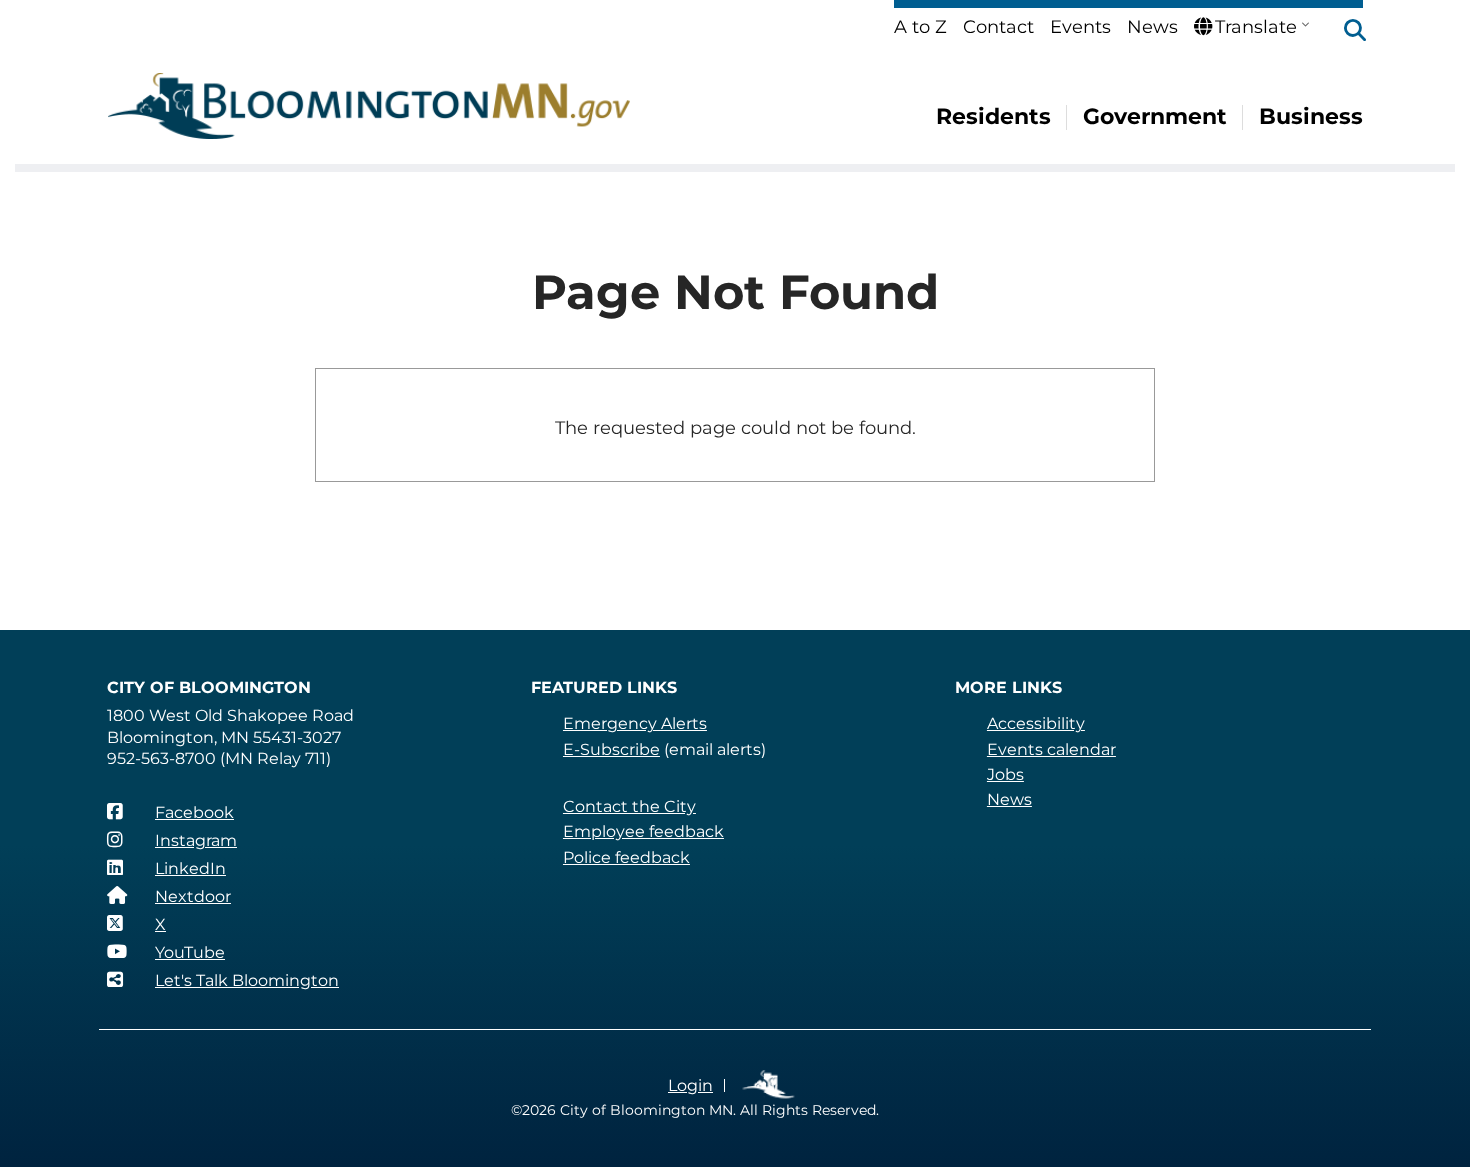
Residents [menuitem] (993, 116)
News (1152, 27)
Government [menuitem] (1155, 116)
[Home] (369, 106)
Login (690, 1085)
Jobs (1005, 774)
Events (1080, 27)
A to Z (920, 27)
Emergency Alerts (635, 723)
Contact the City (629, 806)
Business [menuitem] (1311, 116)
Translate (1256, 27)
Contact (998, 27)
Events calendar (1051, 749)
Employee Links (769, 1085)
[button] (1345, 32)
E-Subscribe (611, 749)
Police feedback (626, 857)
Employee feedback (643, 831)
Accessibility (1036, 723)
